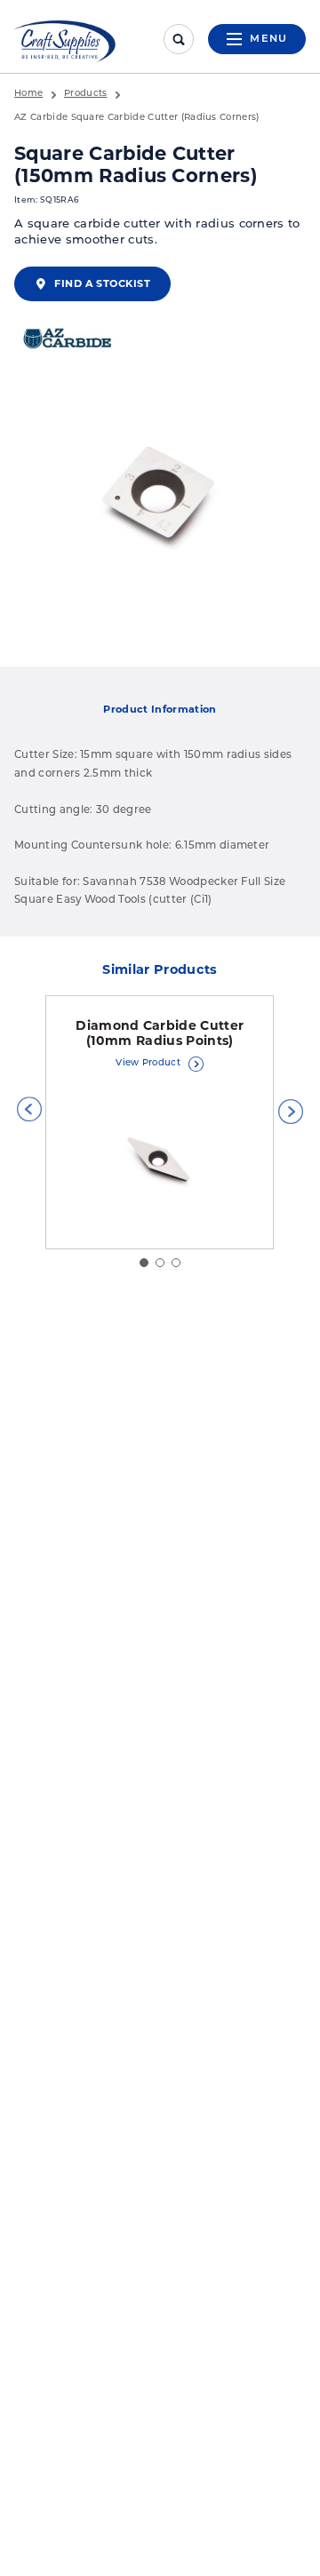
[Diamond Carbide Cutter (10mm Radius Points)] (160, 1161)
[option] (160, 496)
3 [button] (176, 1263)
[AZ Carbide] (68, 340)
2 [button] (160, 1263)
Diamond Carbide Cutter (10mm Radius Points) (160, 1033)
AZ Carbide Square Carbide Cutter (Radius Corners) (137, 118)
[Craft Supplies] (65, 41)
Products (86, 94)
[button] (29, 1109)
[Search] (179, 39)
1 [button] (144, 1263)
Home (28, 94)
